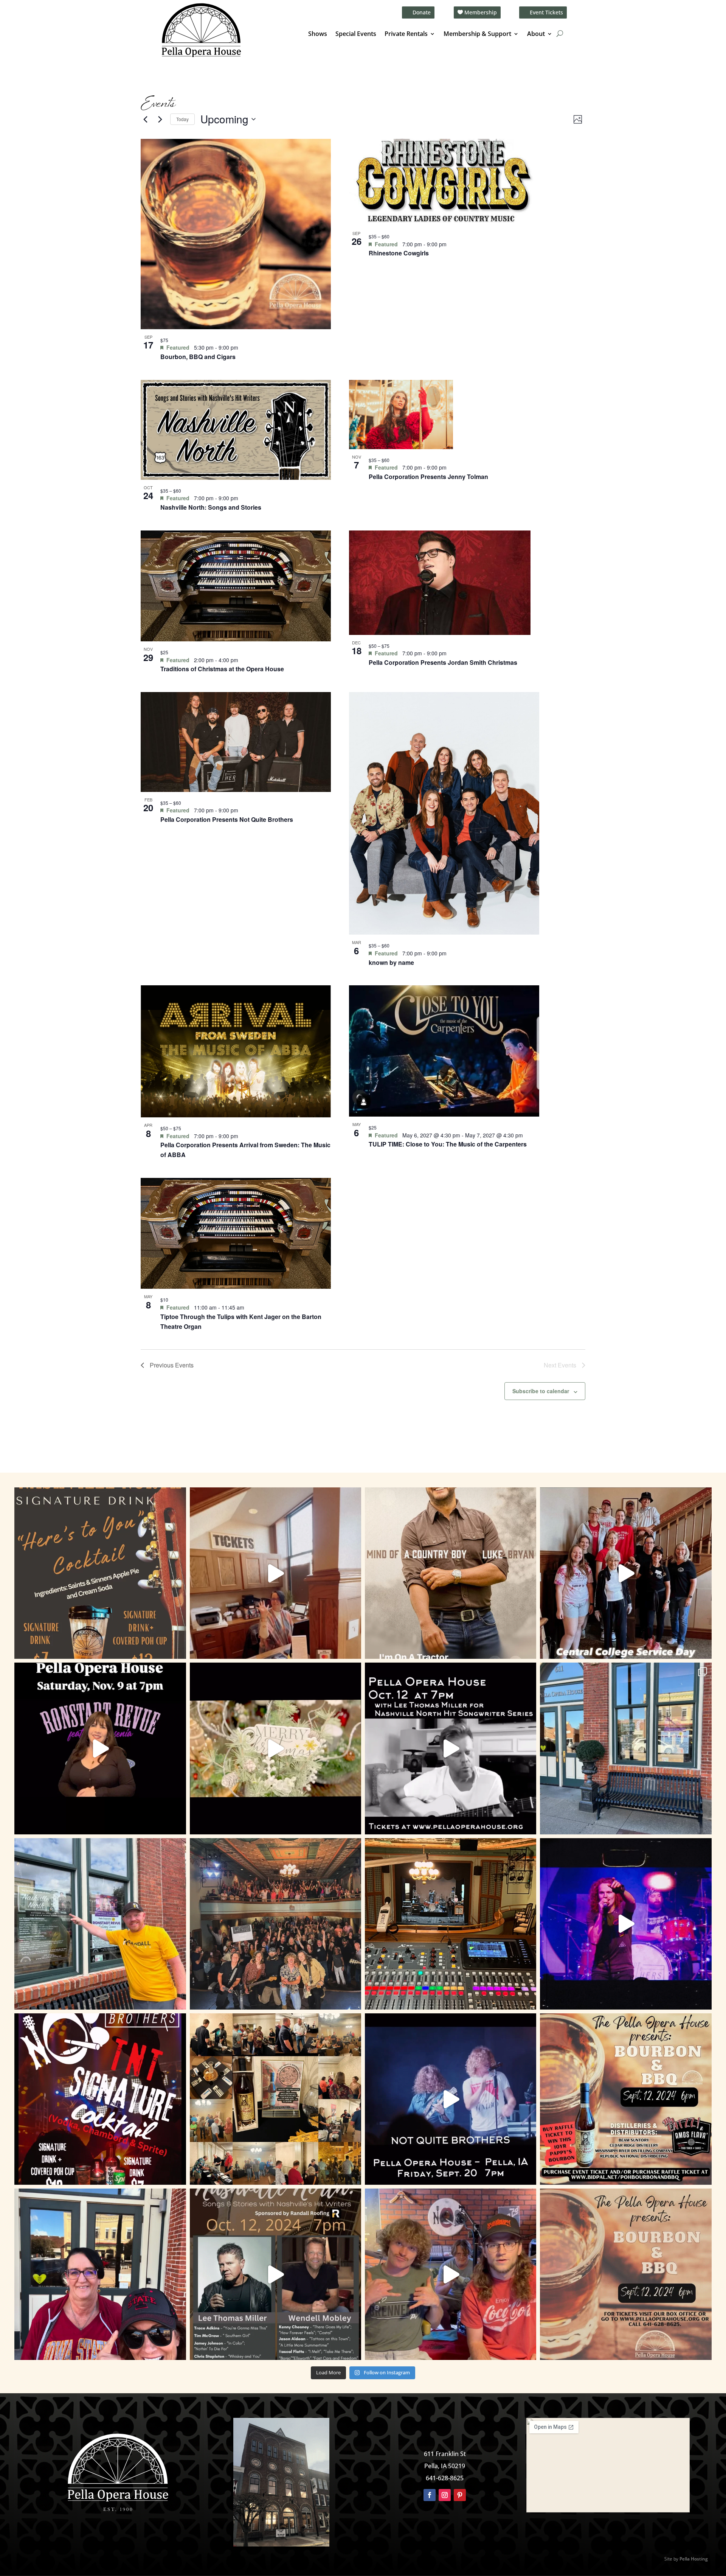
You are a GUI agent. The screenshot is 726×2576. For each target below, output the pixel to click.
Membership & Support (477, 34)
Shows (318, 34)
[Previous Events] (145, 119)
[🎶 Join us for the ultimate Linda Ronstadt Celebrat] (100, 1748)
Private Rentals (406, 34)
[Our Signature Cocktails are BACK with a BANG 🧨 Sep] (100, 2099)
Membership (481, 12)
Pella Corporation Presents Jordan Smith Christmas (443, 662)
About (536, 34)
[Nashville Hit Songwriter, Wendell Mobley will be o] (451, 1748)
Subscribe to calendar (541, 1391)
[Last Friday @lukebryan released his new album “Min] (451, 1573)
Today (182, 119)
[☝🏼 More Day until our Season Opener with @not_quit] (626, 1924)
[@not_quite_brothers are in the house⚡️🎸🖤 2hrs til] (451, 1924)
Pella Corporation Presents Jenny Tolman (428, 477)
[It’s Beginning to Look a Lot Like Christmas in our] (275, 1748)
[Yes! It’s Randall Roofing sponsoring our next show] (100, 1924)
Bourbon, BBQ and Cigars (198, 357)
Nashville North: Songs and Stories (211, 507)
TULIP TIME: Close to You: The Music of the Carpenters (448, 1144)
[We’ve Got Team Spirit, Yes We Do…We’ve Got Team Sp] (100, 2274)
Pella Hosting (694, 2559)
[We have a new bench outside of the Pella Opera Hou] (626, 1748)
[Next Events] (160, 119)
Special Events (356, 34)
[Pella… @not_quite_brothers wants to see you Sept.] (451, 2274)
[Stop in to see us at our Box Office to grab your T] (275, 1573)
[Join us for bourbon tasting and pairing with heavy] (626, 2274)
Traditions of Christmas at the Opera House (222, 669)
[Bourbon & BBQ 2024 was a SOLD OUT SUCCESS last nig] (275, 2099)
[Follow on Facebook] (430, 2495)
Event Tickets (546, 12)
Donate (422, 12)
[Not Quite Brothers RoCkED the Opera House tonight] (275, 1924)
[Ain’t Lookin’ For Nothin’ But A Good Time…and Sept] (451, 2099)
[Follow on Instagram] (445, 2495)
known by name (391, 962)
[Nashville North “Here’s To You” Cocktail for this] (100, 1573)
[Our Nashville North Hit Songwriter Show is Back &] (275, 2274)
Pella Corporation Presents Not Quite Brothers (227, 819)
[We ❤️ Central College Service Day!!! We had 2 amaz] (626, 1573)
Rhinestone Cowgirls (399, 253)
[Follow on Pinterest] (460, 2495)
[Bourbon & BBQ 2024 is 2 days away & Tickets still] (626, 2099)
